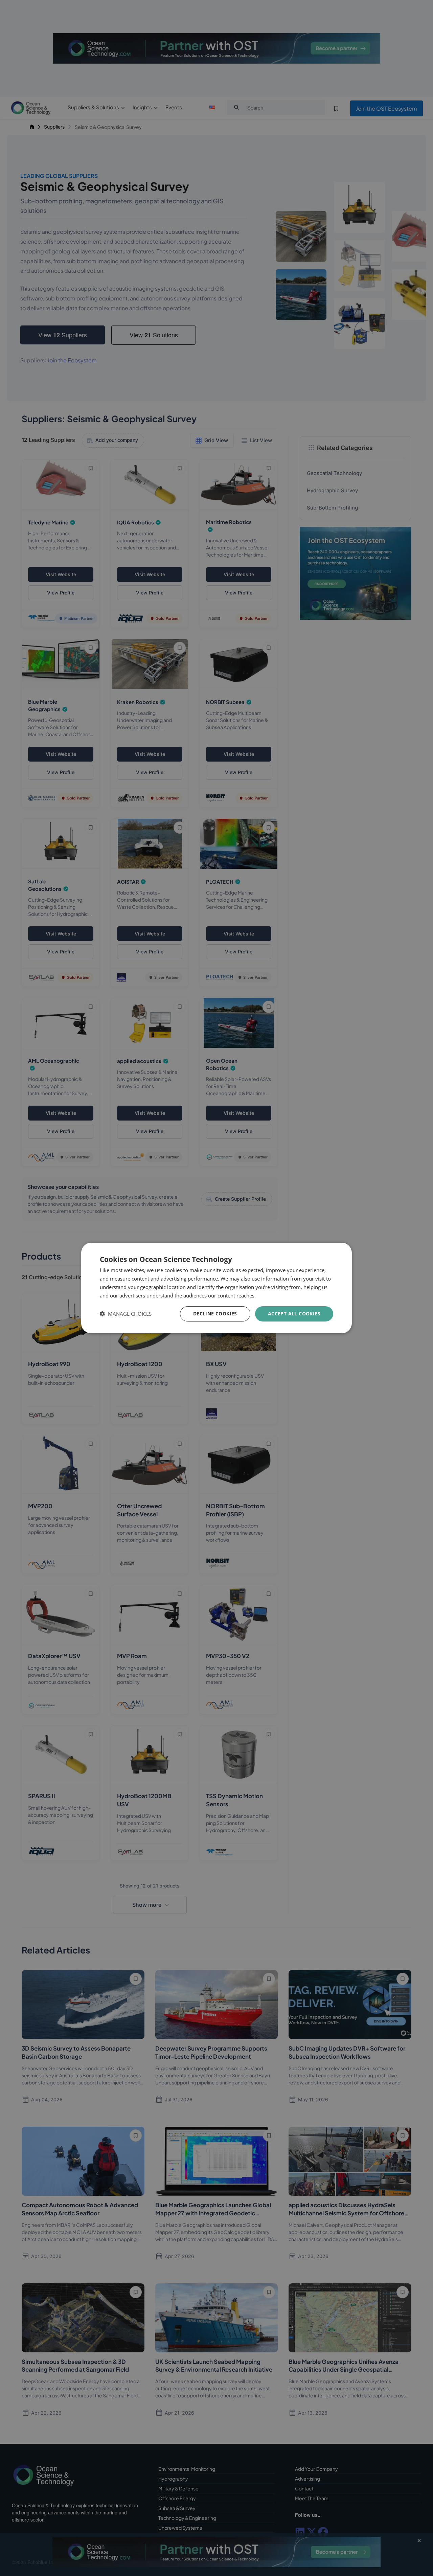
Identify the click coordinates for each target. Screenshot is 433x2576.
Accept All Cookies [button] (294, 1314)
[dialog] (216, 1288)
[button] (126, 1314)
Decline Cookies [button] (215, 1314)
